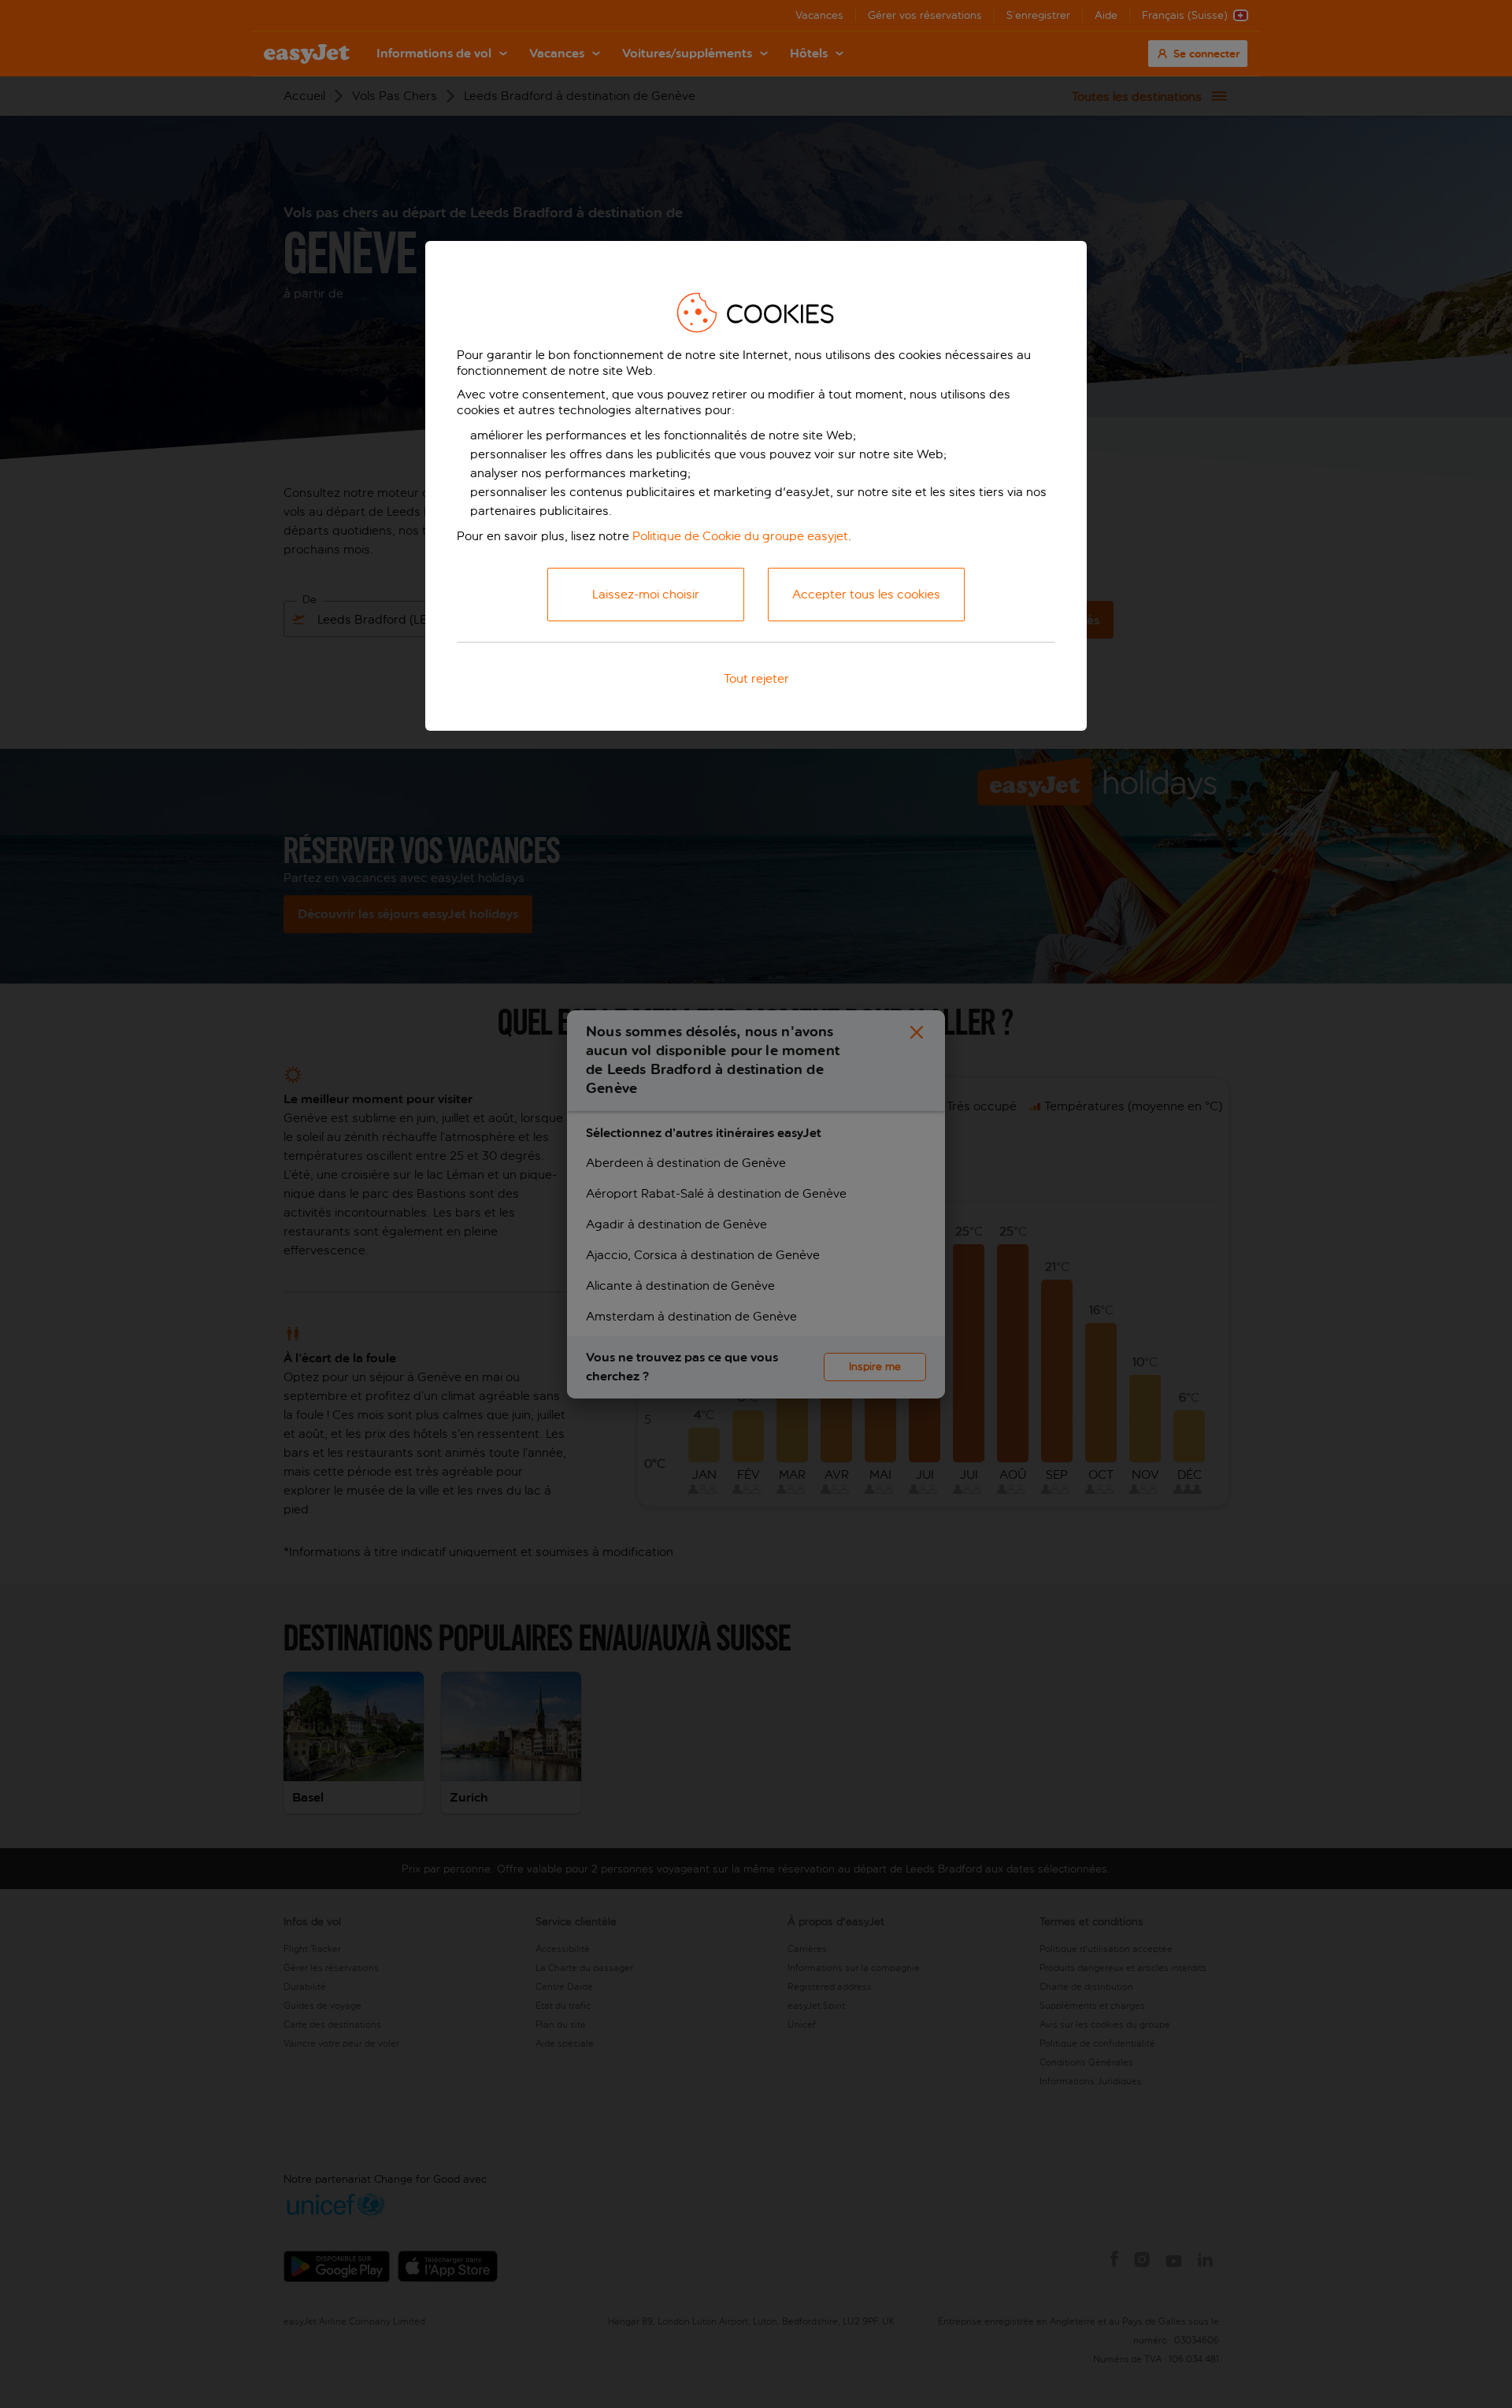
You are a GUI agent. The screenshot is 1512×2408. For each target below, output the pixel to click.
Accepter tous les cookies (866, 594)
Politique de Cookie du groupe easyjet (740, 536)
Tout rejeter (756, 678)
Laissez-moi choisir (646, 594)
